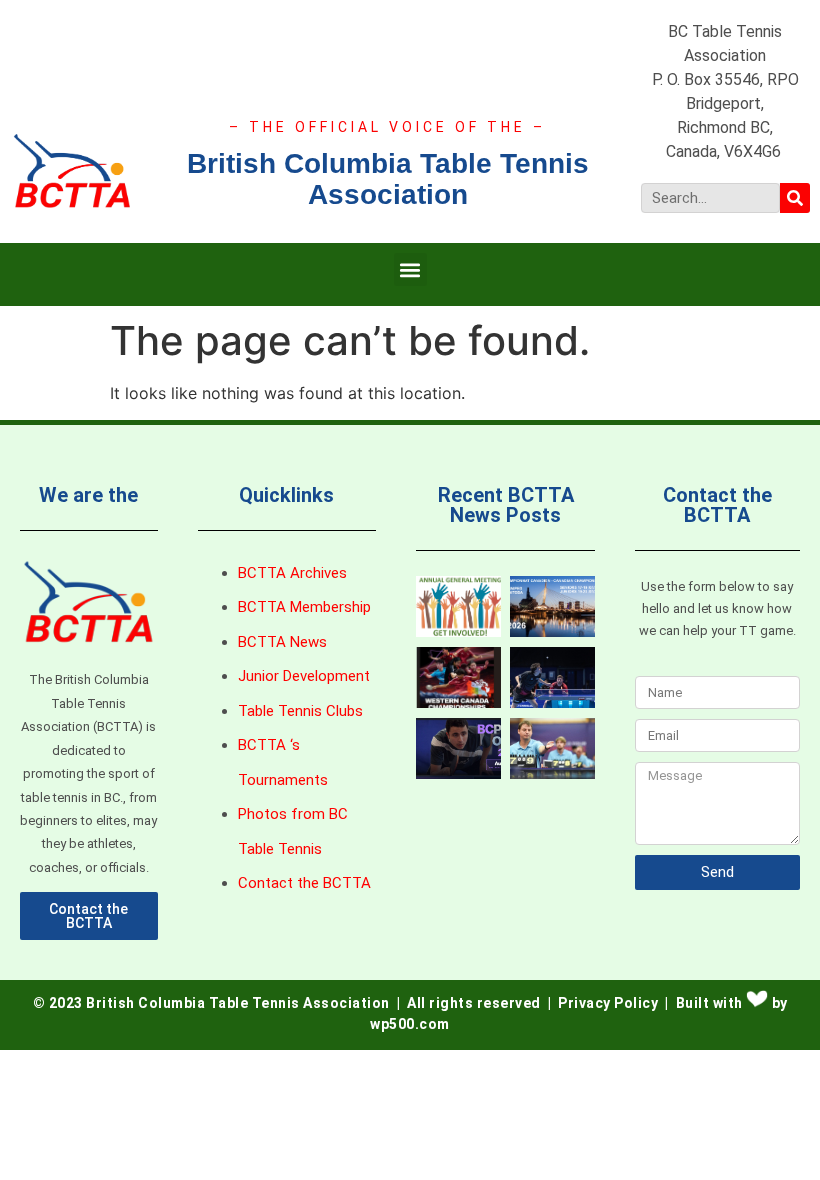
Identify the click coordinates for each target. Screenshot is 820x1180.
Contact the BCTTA (304, 883)
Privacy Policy (608, 1003)
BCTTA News (282, 642)
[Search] (795, 198)
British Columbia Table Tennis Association (388, 179)
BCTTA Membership (304, 607)
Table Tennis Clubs (300, 711)
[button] (410, 269)
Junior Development (304, 676)
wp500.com (410, 1024)
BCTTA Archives (292, 573)
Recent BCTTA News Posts (506, 505)
